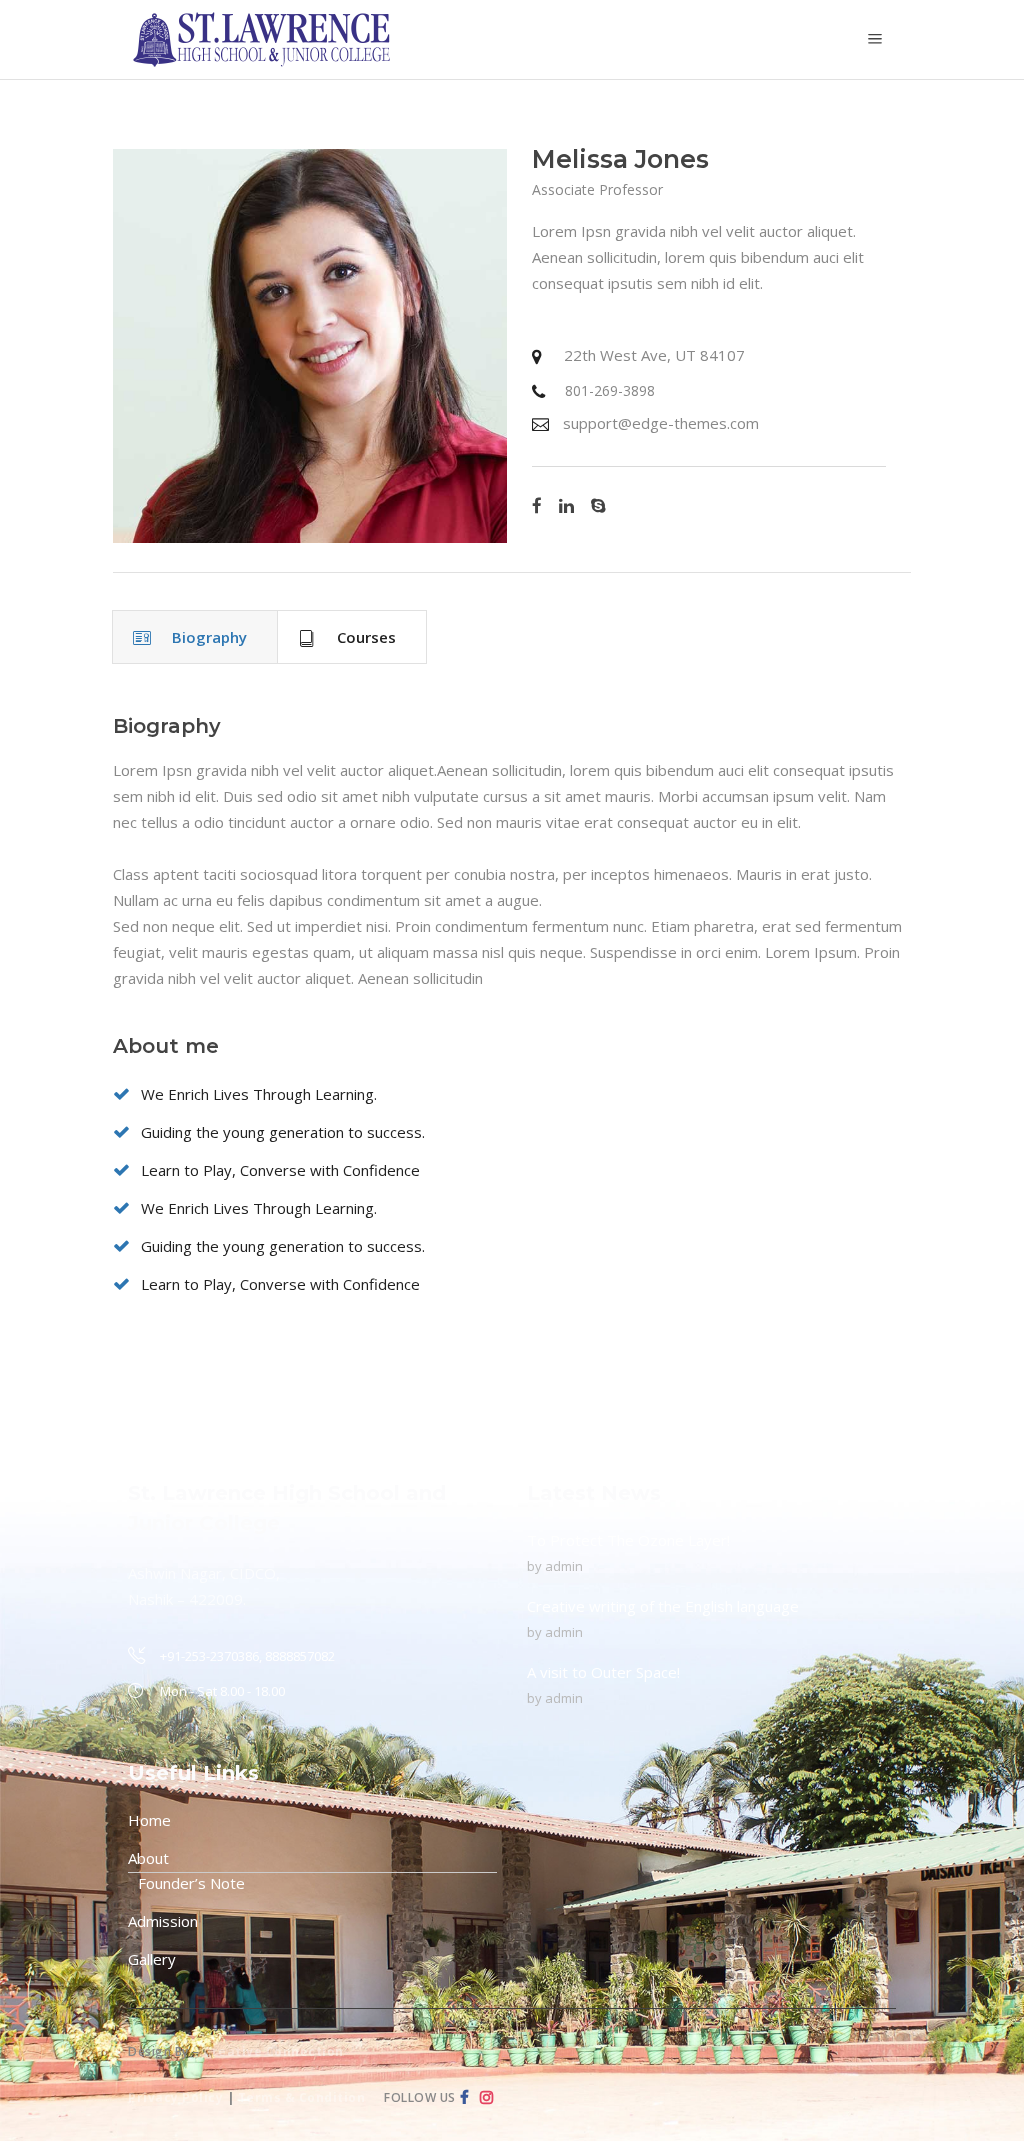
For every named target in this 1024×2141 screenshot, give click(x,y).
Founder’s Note (191, 1883)
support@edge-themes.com (661, 423)
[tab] (195, 637)
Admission (163, 1921)
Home (149, 1820)
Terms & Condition (302, 2097)
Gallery (152, 1959)
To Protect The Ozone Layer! (628, 1540)
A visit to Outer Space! (603, 1672)
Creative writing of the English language (663, 1606)
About (148, 1858)
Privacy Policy (175, 2097)
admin (564, 1566)
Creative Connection (273, 2051)
